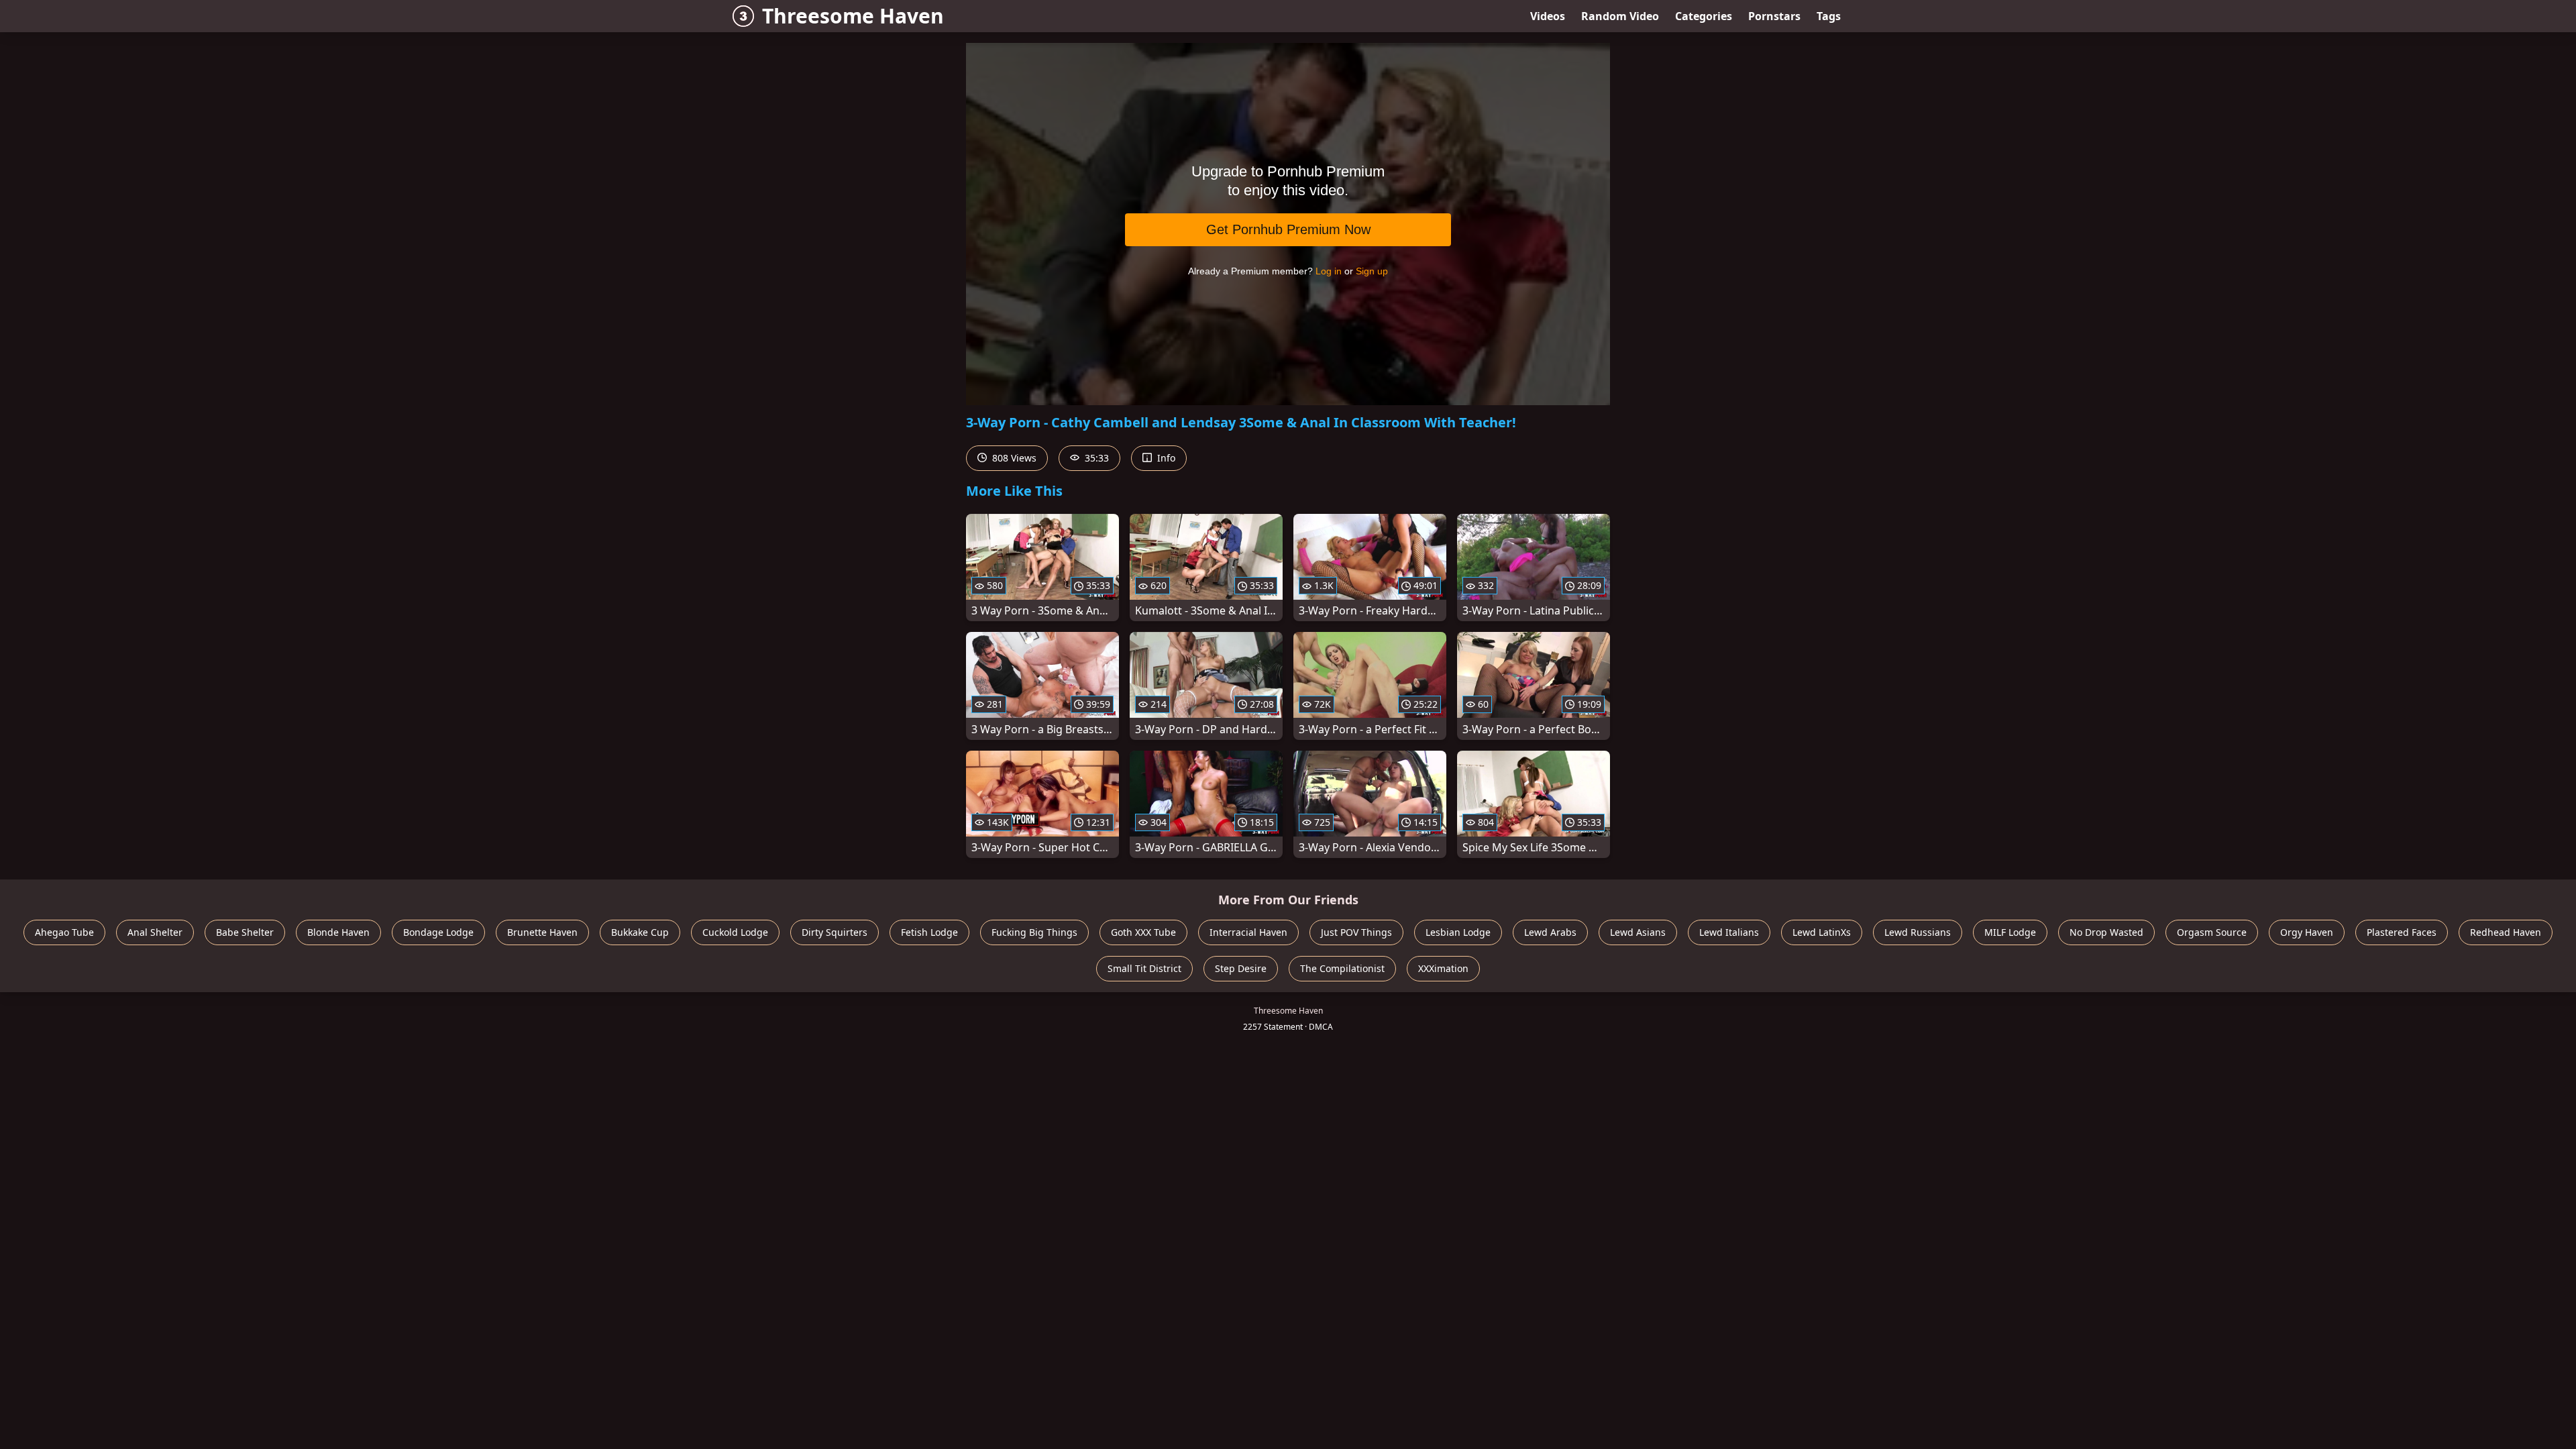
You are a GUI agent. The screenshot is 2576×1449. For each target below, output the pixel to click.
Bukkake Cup (640, 932)
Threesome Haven (853, 16)
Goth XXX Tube (1143, 932)
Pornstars (1774, 16)
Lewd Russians (1918, 932)
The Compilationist (1342, 968)
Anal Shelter (155, 932)
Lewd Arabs (1550, 932)
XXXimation (1443, 968)
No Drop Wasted (2106, 932)
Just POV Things (1356, 932)
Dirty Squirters (835, 932)
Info (1165, 458)
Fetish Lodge (929, 932)
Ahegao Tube (64, 932)
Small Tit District (1144, 968)
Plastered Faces (2402, 932)
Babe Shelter (245, 932)
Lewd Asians (1638, 932)
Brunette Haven (542, 932)
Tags (1829, 16)
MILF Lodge (2010, 932)
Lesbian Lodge (1458, 932)
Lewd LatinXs (1822, 932)
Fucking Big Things (1034, 932)
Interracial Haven (1248, 932)
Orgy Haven (2307, 932)
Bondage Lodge (438, 932)
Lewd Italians (1729, 932)
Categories (1704, 16)
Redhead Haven (2506, 932)
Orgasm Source (2212, 932)
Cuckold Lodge (735, 932)
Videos (1548, 16)
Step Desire (1241, 968)
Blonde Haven (338, 932)
